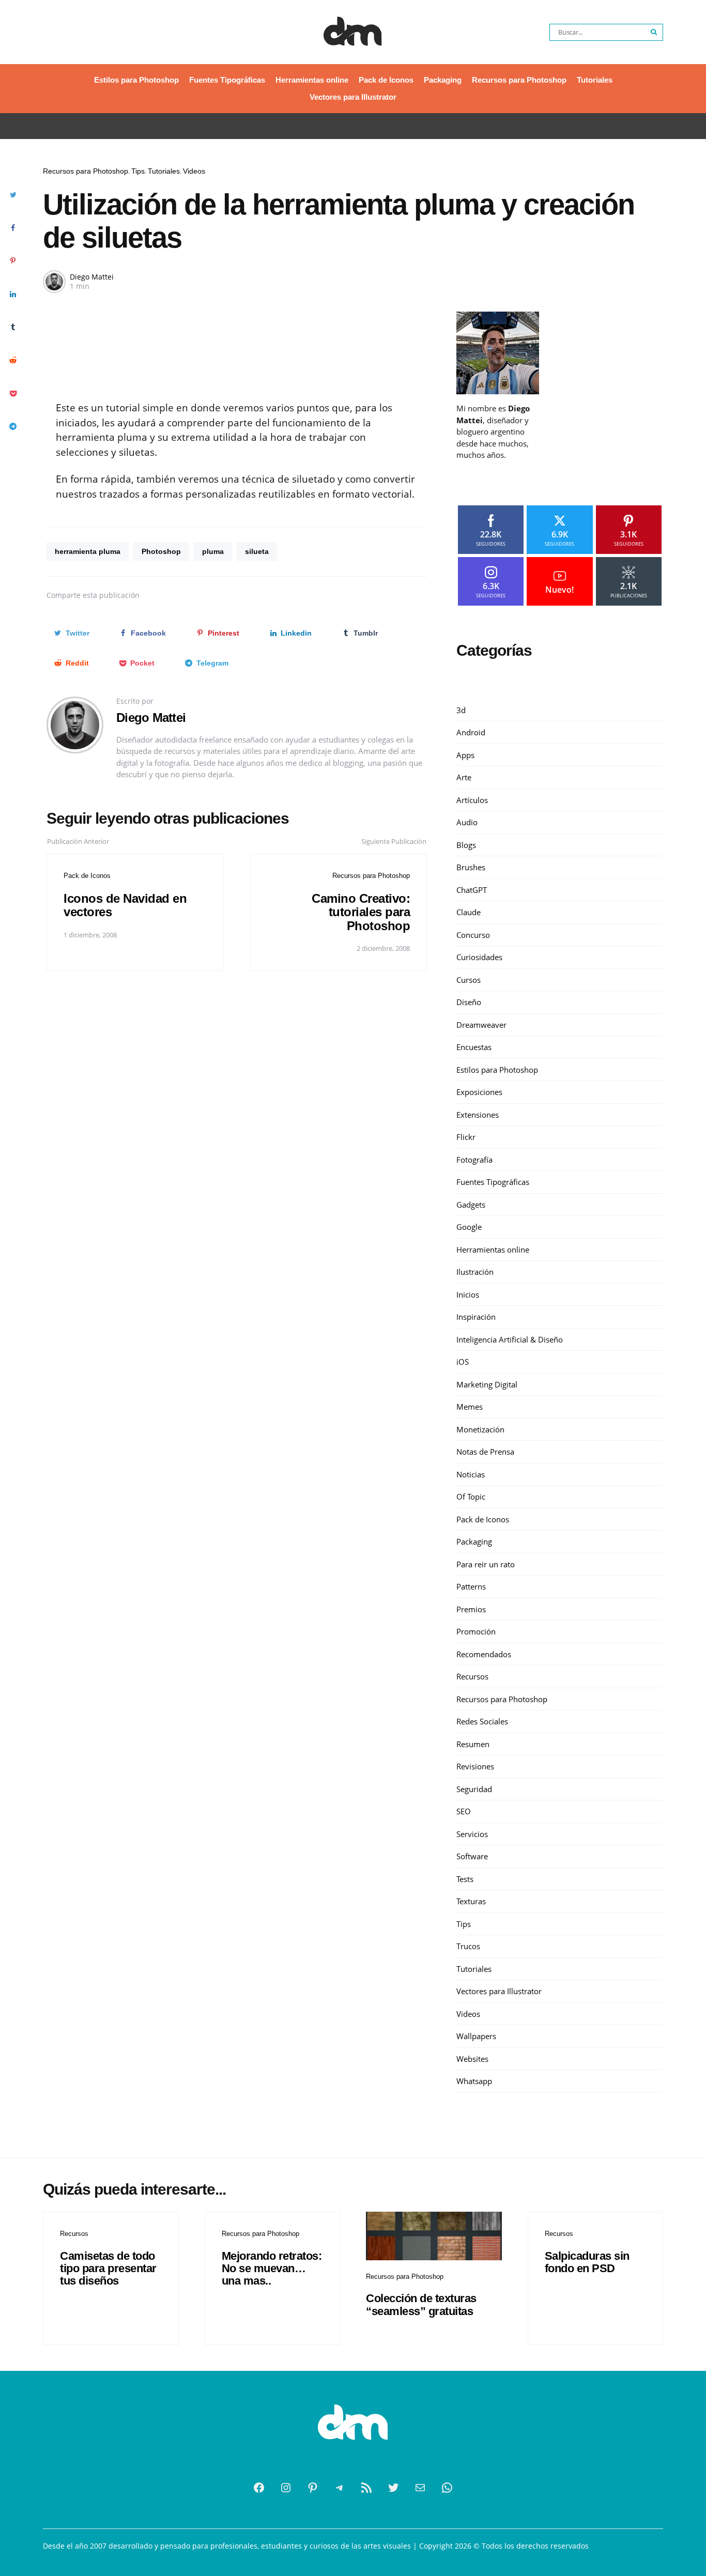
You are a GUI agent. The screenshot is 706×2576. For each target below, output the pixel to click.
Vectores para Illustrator (353, 97)
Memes (470, 1407)
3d (461, 710)
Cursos (469, 980)
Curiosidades (479, 957)
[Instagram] (286, 2488)
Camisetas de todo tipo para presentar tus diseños (108, 2268)
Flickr (466, 1137)
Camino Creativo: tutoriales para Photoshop (361, 912)
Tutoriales (595, 80)
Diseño (469, 1002)
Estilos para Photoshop (136, 80)
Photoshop (161, 551)
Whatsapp (474, 2081)
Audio (467, 822)
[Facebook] (259, 2488)
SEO (464, 1811)
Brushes (471, 867)
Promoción (476, 1631)
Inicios (468, 1294)
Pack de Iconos (386, 80)
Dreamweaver (481, 1025)
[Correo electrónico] (420, 2488)
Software (472, 1856)
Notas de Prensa (485, 1452)
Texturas (471, 1901)
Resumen (473, 1744)
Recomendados (484, 1654)
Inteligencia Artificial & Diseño (510, 1339)
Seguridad (474, 1789)
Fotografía (474, 1160)
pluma (213, 551)
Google (469, 1227)
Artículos (472, 800)
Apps (465, 755)
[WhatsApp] (447, 2488)
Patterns (471, 1586)
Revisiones (475, 1766)
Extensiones (478, 1115)
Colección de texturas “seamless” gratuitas (421, 2304)
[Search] (654, 32)
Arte (464, 777)
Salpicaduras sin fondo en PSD (587, 2262)
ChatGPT (472, 890)
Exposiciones (479, 1092)
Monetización (480, 1429)
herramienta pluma (88, 551)
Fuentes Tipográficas (227, 80)
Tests (465, 1879)
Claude (469, 912)
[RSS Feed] (366, 2488)
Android (471, 732)
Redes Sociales (482, 1721)
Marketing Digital (487, 1384)
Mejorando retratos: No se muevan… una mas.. (272, 2268)
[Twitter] (393, 2488)
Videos (194, 171)
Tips (138, 171)
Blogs (466, 845)
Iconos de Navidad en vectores (125, 905)
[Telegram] (340, 2488)
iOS (463, 1362)
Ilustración (475, 1272)
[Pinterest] (313, 2488)
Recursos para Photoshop (519, 80)
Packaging (443, 80)
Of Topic (471, 1497)
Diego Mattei (92, 277)
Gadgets (471, 1205)
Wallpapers (476, 2036)
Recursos (472, 1676)
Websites (472, 2059)
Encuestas (474, 1047)
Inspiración (476, 1317)
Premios (471, 1609)
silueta (257, 551)
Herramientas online (312, 80)
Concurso (473, 935)
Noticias (471, 1474)
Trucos (468, 1946)
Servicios (472, 1834)
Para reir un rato (486, 1564)
